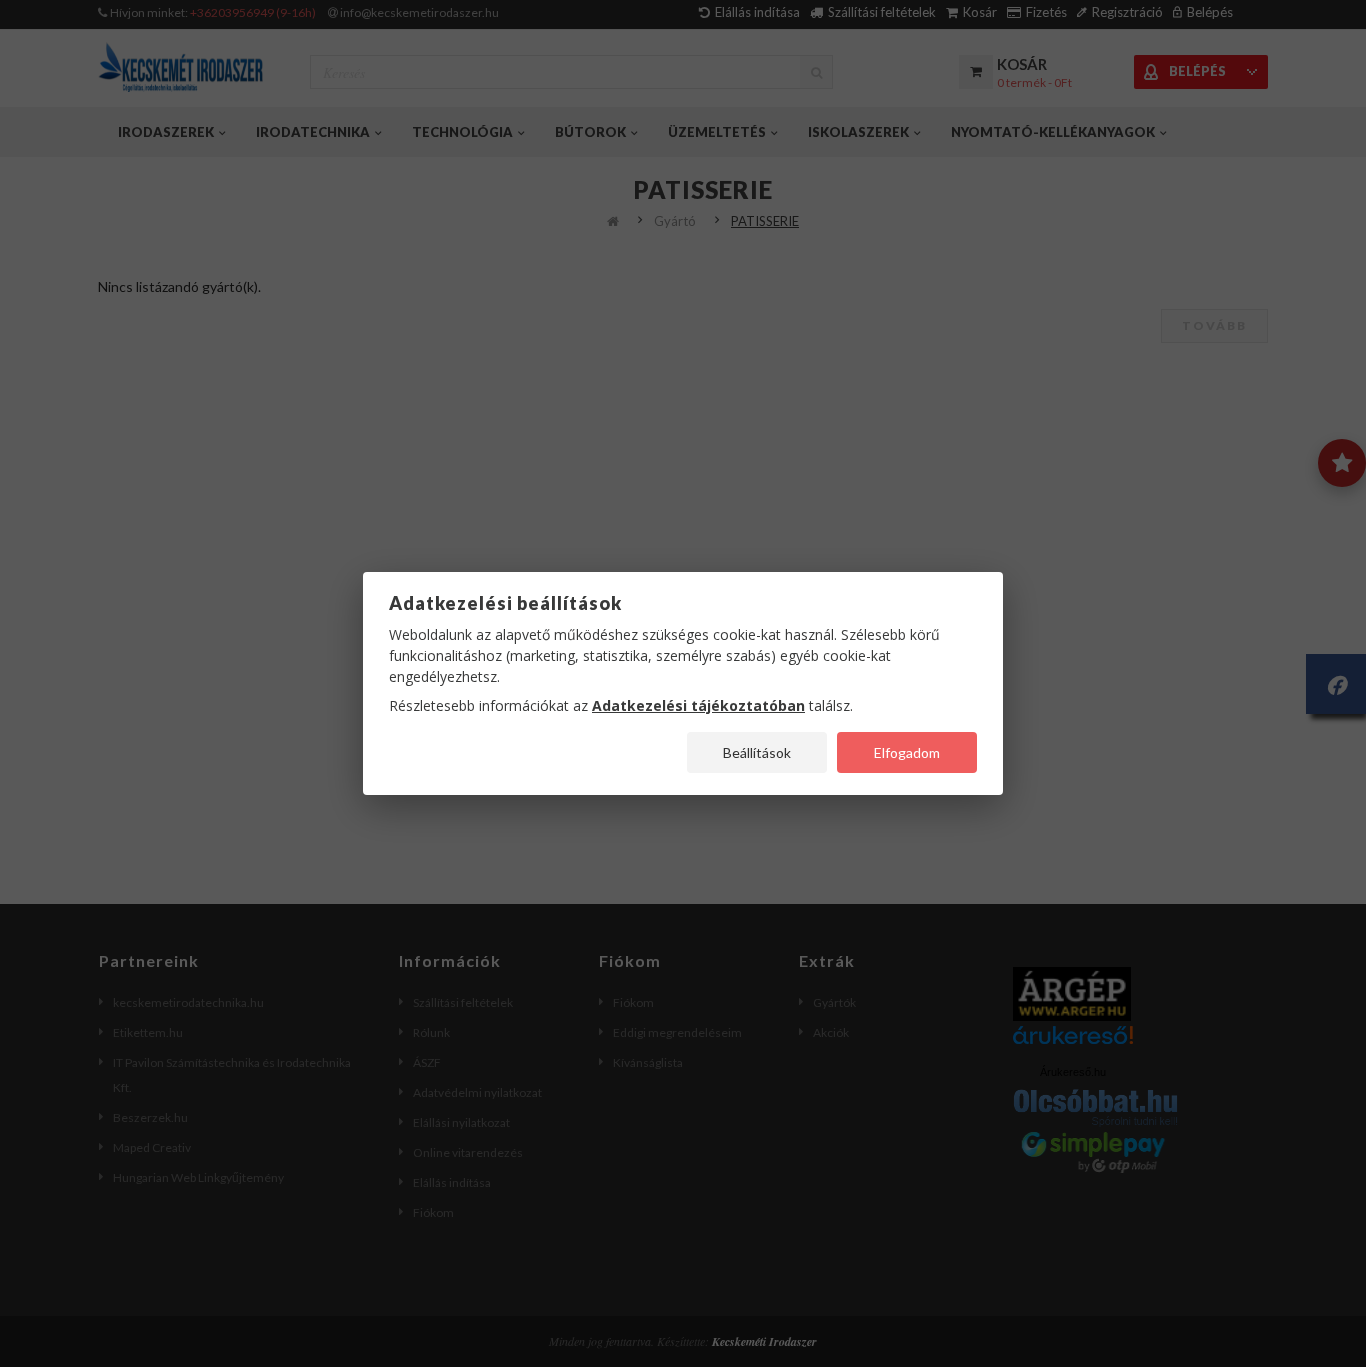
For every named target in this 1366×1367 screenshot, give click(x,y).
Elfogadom (907, 752)
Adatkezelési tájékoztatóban (698, 705)
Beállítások (757, 752)
